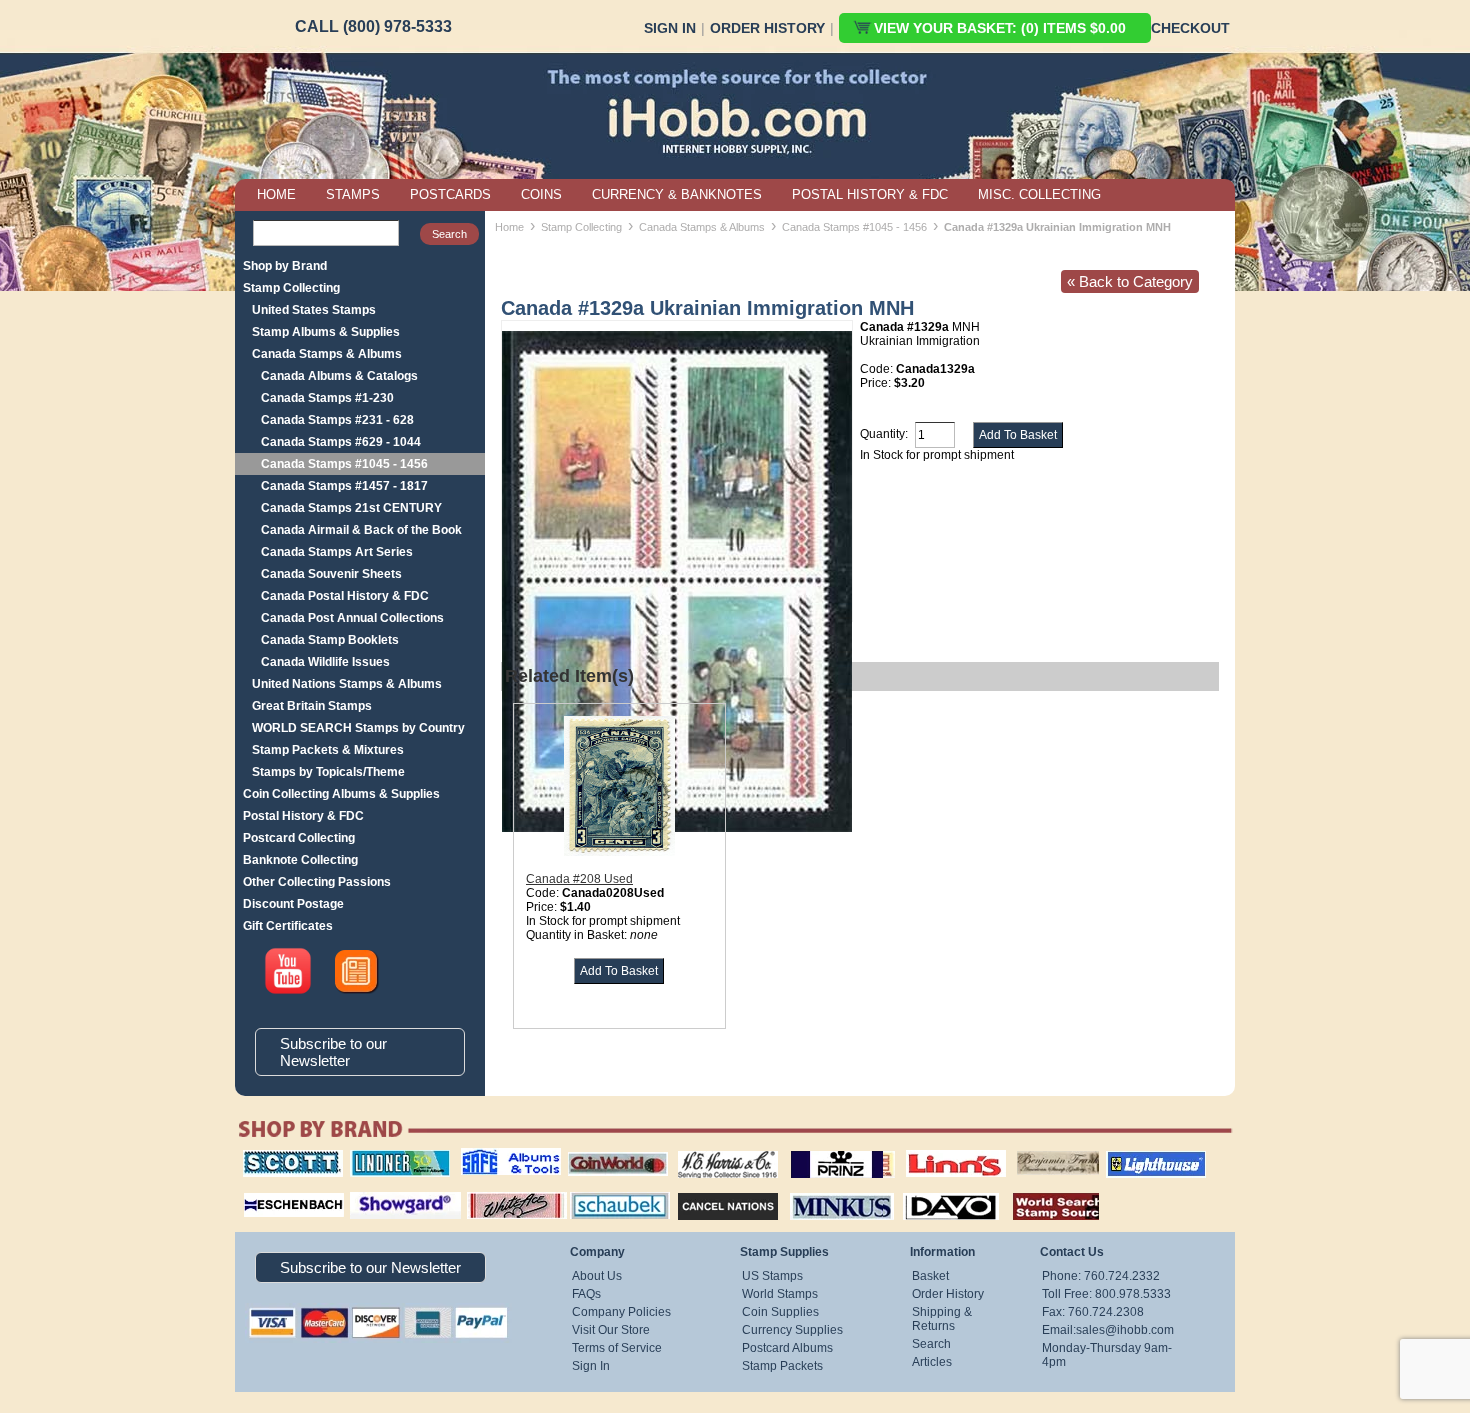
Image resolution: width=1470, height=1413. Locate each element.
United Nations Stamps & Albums (347, 684)
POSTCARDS (450, 194)
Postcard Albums (787, 1348)
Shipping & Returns (942, 1319)
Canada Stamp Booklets (330, 640)
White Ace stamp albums (496, 1197)
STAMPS (353, 194)
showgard (370, 1190)
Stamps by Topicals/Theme (328, 772)
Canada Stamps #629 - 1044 (341, 442)
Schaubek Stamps (608, 1190)
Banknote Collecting (300, 860)
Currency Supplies (792, 1330)
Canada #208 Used (579, 879)
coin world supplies (611, 1150)
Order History (767, 28)
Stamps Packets (710, 1190)
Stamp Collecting (291, 288)
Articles (932, 1362)
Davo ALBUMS (923, 1190)
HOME (276, 194)
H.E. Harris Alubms (718, 1150)
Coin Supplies (780, 1312)
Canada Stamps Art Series (337, 552)
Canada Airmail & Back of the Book (361, 530)
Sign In (670, 28)
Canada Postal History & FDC (345, 596)
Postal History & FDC (303, 816)
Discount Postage (293, 904)
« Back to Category (1130, 281)
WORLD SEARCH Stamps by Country (358, 728)
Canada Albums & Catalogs (339, 376)
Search (931, 1344)
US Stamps (772, 1276)
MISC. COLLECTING (1039, 194)
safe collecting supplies (490, 1157)
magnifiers (263, 1190)
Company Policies (621, 1312)
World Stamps (780, 1294)
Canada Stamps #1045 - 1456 (344, 464)
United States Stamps (314, 310)
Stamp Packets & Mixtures (328, 750)
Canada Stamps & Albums (327, 354)
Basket (930, 1276)
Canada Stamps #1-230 (327, 398)
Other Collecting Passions (317, 882)
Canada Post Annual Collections (352, 618)
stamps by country (1040, 1190)
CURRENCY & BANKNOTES (677, 194)
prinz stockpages (821, 1150)
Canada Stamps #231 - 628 (337, 420)
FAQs (586, 1294)
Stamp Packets (782, 1366)
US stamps (1020, 1150)
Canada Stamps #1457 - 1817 (344, 486)
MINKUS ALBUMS (824, 1190)
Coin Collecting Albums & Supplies (341, 794)
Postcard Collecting (299, 838)
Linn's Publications (934, 1150)
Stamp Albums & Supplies (326, 332)
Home (509, 227)
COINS (541, 194)
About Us (597, 1276)
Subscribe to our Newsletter (333, 1052)
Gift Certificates (288, 926)
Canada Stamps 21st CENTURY (351, 508)
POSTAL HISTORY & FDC (870, 194)
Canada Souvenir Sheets (331, 574)
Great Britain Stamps (312, 706)
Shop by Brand (285, 266)
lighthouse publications (1132, 1157)
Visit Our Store (611, 1330)
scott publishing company (277, 1157)
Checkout (1190, 28)
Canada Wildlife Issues (325, 662)
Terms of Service (617, 1348)
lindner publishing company (392, 1157)
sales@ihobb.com (1125, 1330)
